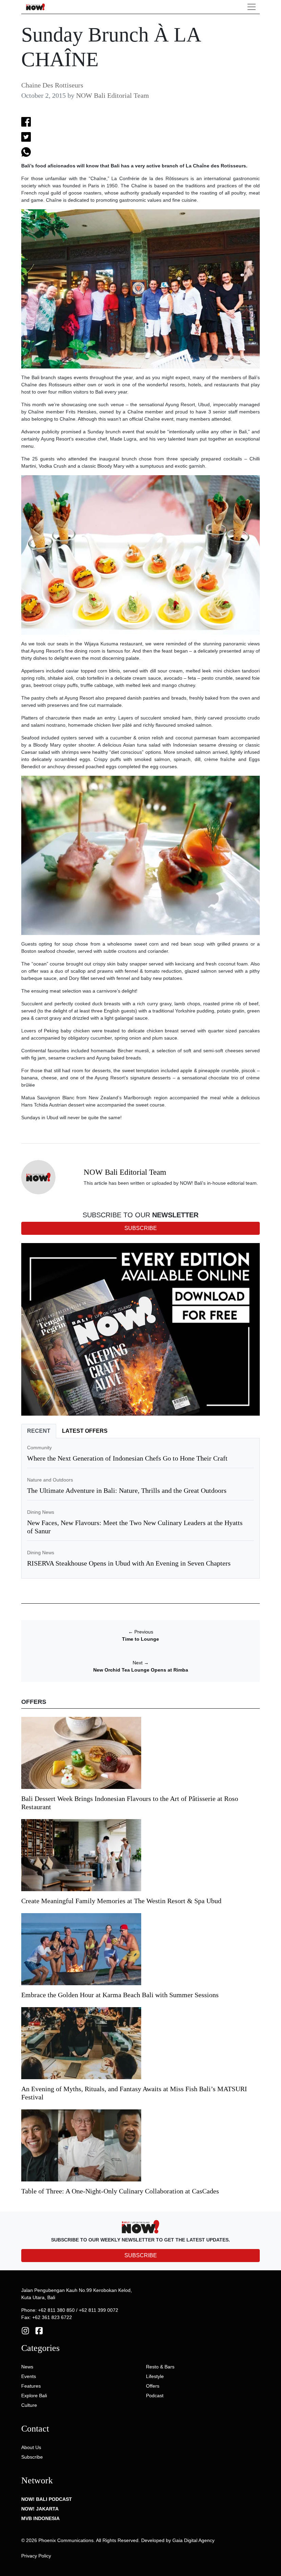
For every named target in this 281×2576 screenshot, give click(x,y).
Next (141, 1663)
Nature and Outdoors (50, 1480)
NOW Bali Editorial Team (113, 95)
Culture (29, 2405)
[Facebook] (39, 2330)
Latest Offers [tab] (85, 1431)
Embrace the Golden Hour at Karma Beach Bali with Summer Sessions (120, 1995)
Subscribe (32, 2457)
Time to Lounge (140, 1639)
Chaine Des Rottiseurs (52, 85)
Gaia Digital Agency (193, 2540)
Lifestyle (155, 2376)
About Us (31, 2447)
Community (39, 1448)
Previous (141, 1632)
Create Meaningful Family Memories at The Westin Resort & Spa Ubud (121, 1901)
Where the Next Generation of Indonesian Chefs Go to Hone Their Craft (127, 1458)
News (27, 2367)
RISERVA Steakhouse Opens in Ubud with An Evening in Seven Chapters (129, 1563)
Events (29, 2376)
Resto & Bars (160, 2367)
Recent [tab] (39, 1431)
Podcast (155, 2396)
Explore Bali (34, 2396)
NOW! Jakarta (40, 2509)
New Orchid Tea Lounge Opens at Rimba (141, 1670)
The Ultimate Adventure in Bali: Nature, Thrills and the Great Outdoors (127, 1490)
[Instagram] (25, 2330)
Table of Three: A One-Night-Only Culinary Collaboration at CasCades (120, 2191)
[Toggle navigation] (252, 7)
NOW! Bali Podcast (47, 2499)
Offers (153, 2386)
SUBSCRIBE (141, 2255)
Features (31, 2386)
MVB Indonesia (40, 2518)
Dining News (41, 1512)
